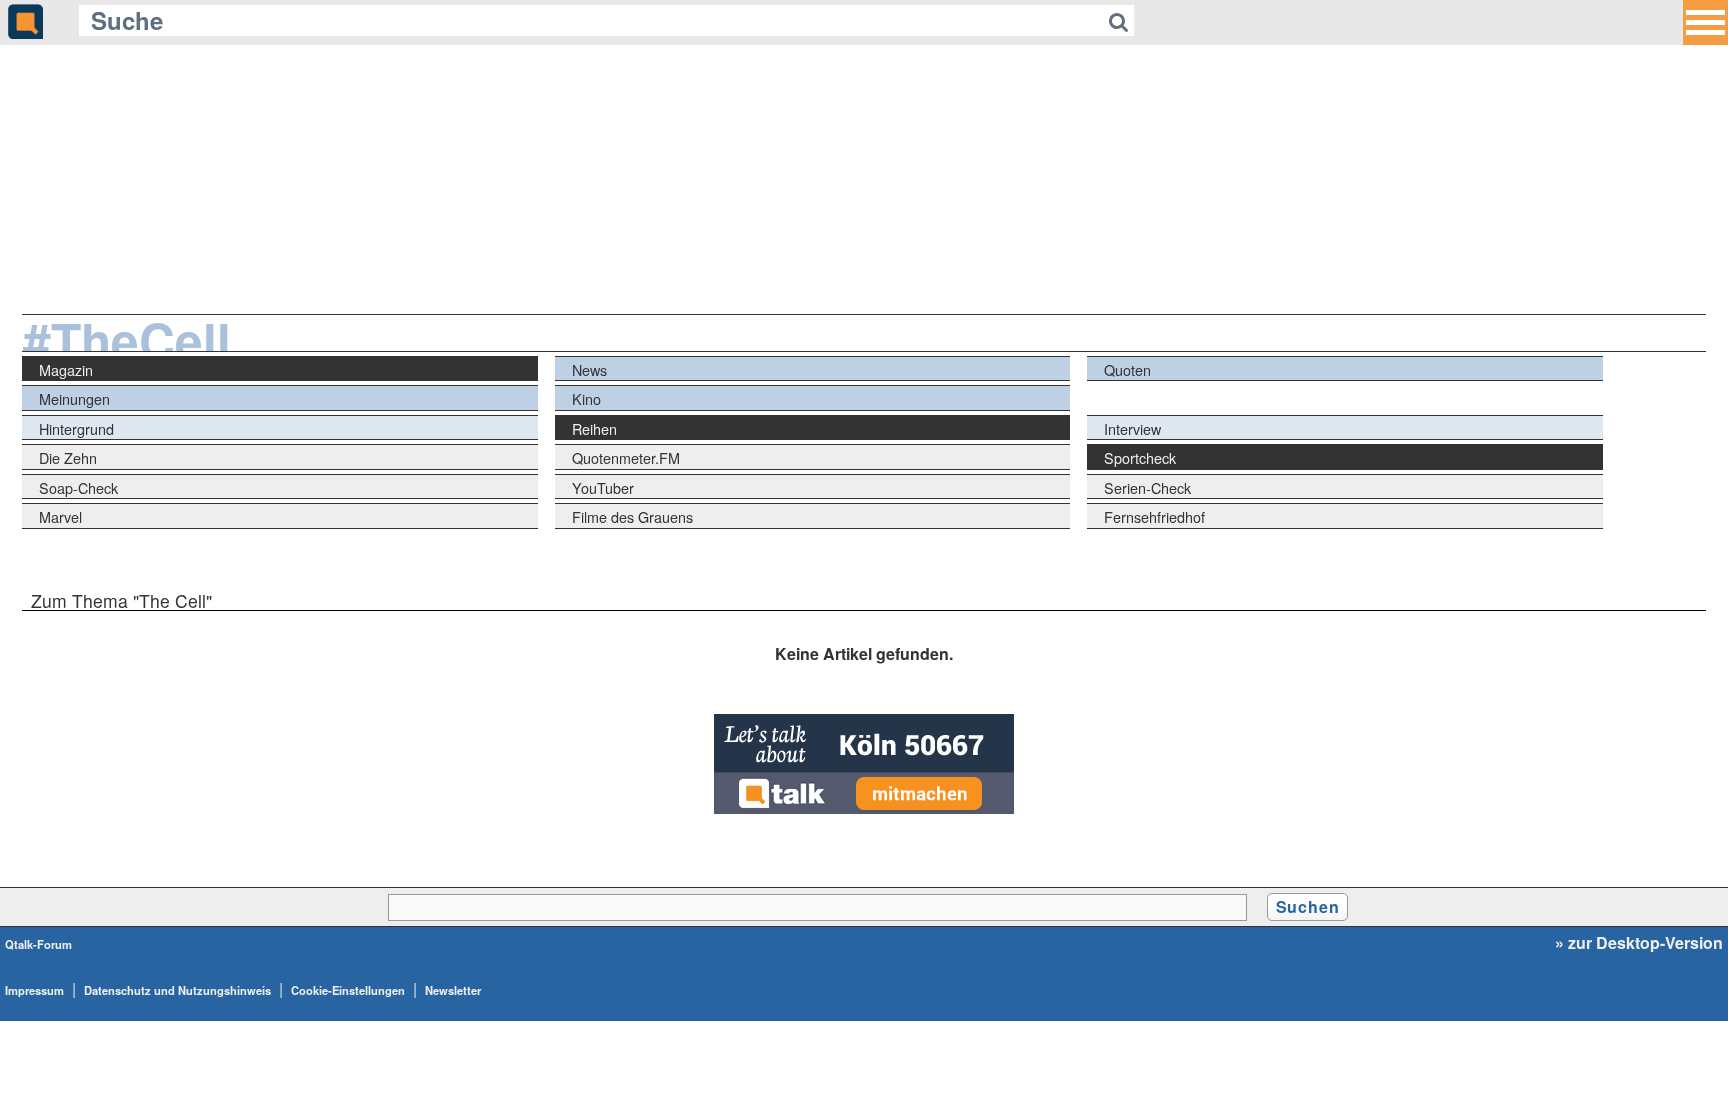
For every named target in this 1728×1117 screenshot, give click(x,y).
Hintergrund (76, 428)
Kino (586, 398)
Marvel (60, 516)
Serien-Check (1147, 487)
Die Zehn (68, 457)
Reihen (594, 428)
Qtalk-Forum (38, 944)
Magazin (66, 369)
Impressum (34, 990)
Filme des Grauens (632, 516)
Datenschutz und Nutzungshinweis (177, 990)
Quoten (1127, 369)
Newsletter (453, 990)
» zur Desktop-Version (1639, 943)
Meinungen (74, 398)
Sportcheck (1140, 457)
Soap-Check (78, 487)
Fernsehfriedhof (1154, 516)
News (589, 369)
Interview (1132, 428)
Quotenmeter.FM (626, 457)
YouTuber (603, 487)
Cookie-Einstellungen (348, 990)
